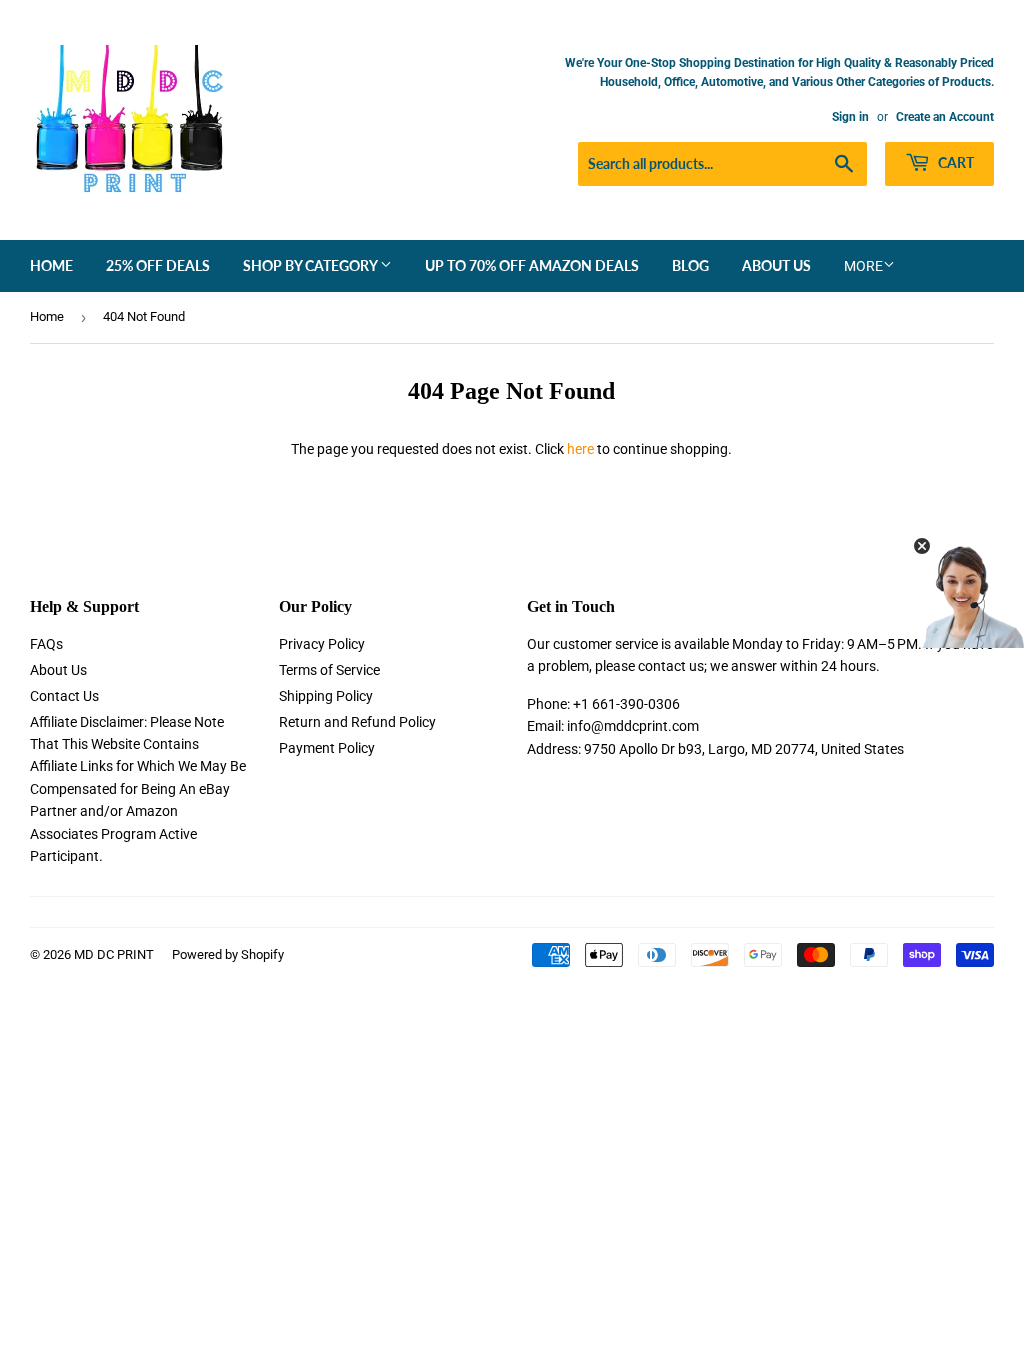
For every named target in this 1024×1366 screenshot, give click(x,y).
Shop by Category (311, 265)
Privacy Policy (322, 644)
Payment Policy (327, 748)
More (863, 266)
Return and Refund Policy (357, 722)
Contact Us (64, 696)
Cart (954, 162)
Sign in (850, 117)
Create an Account (945, 117)
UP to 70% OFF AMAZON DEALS (532, 265)
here (580, 449)
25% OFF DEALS (158, 265)
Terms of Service (329, 670)
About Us (776, 265)
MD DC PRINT (114, 954)
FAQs (46, 644)
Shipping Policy (326, 696)
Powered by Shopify (228, 954)
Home (51, 265)
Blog (690, 265)
